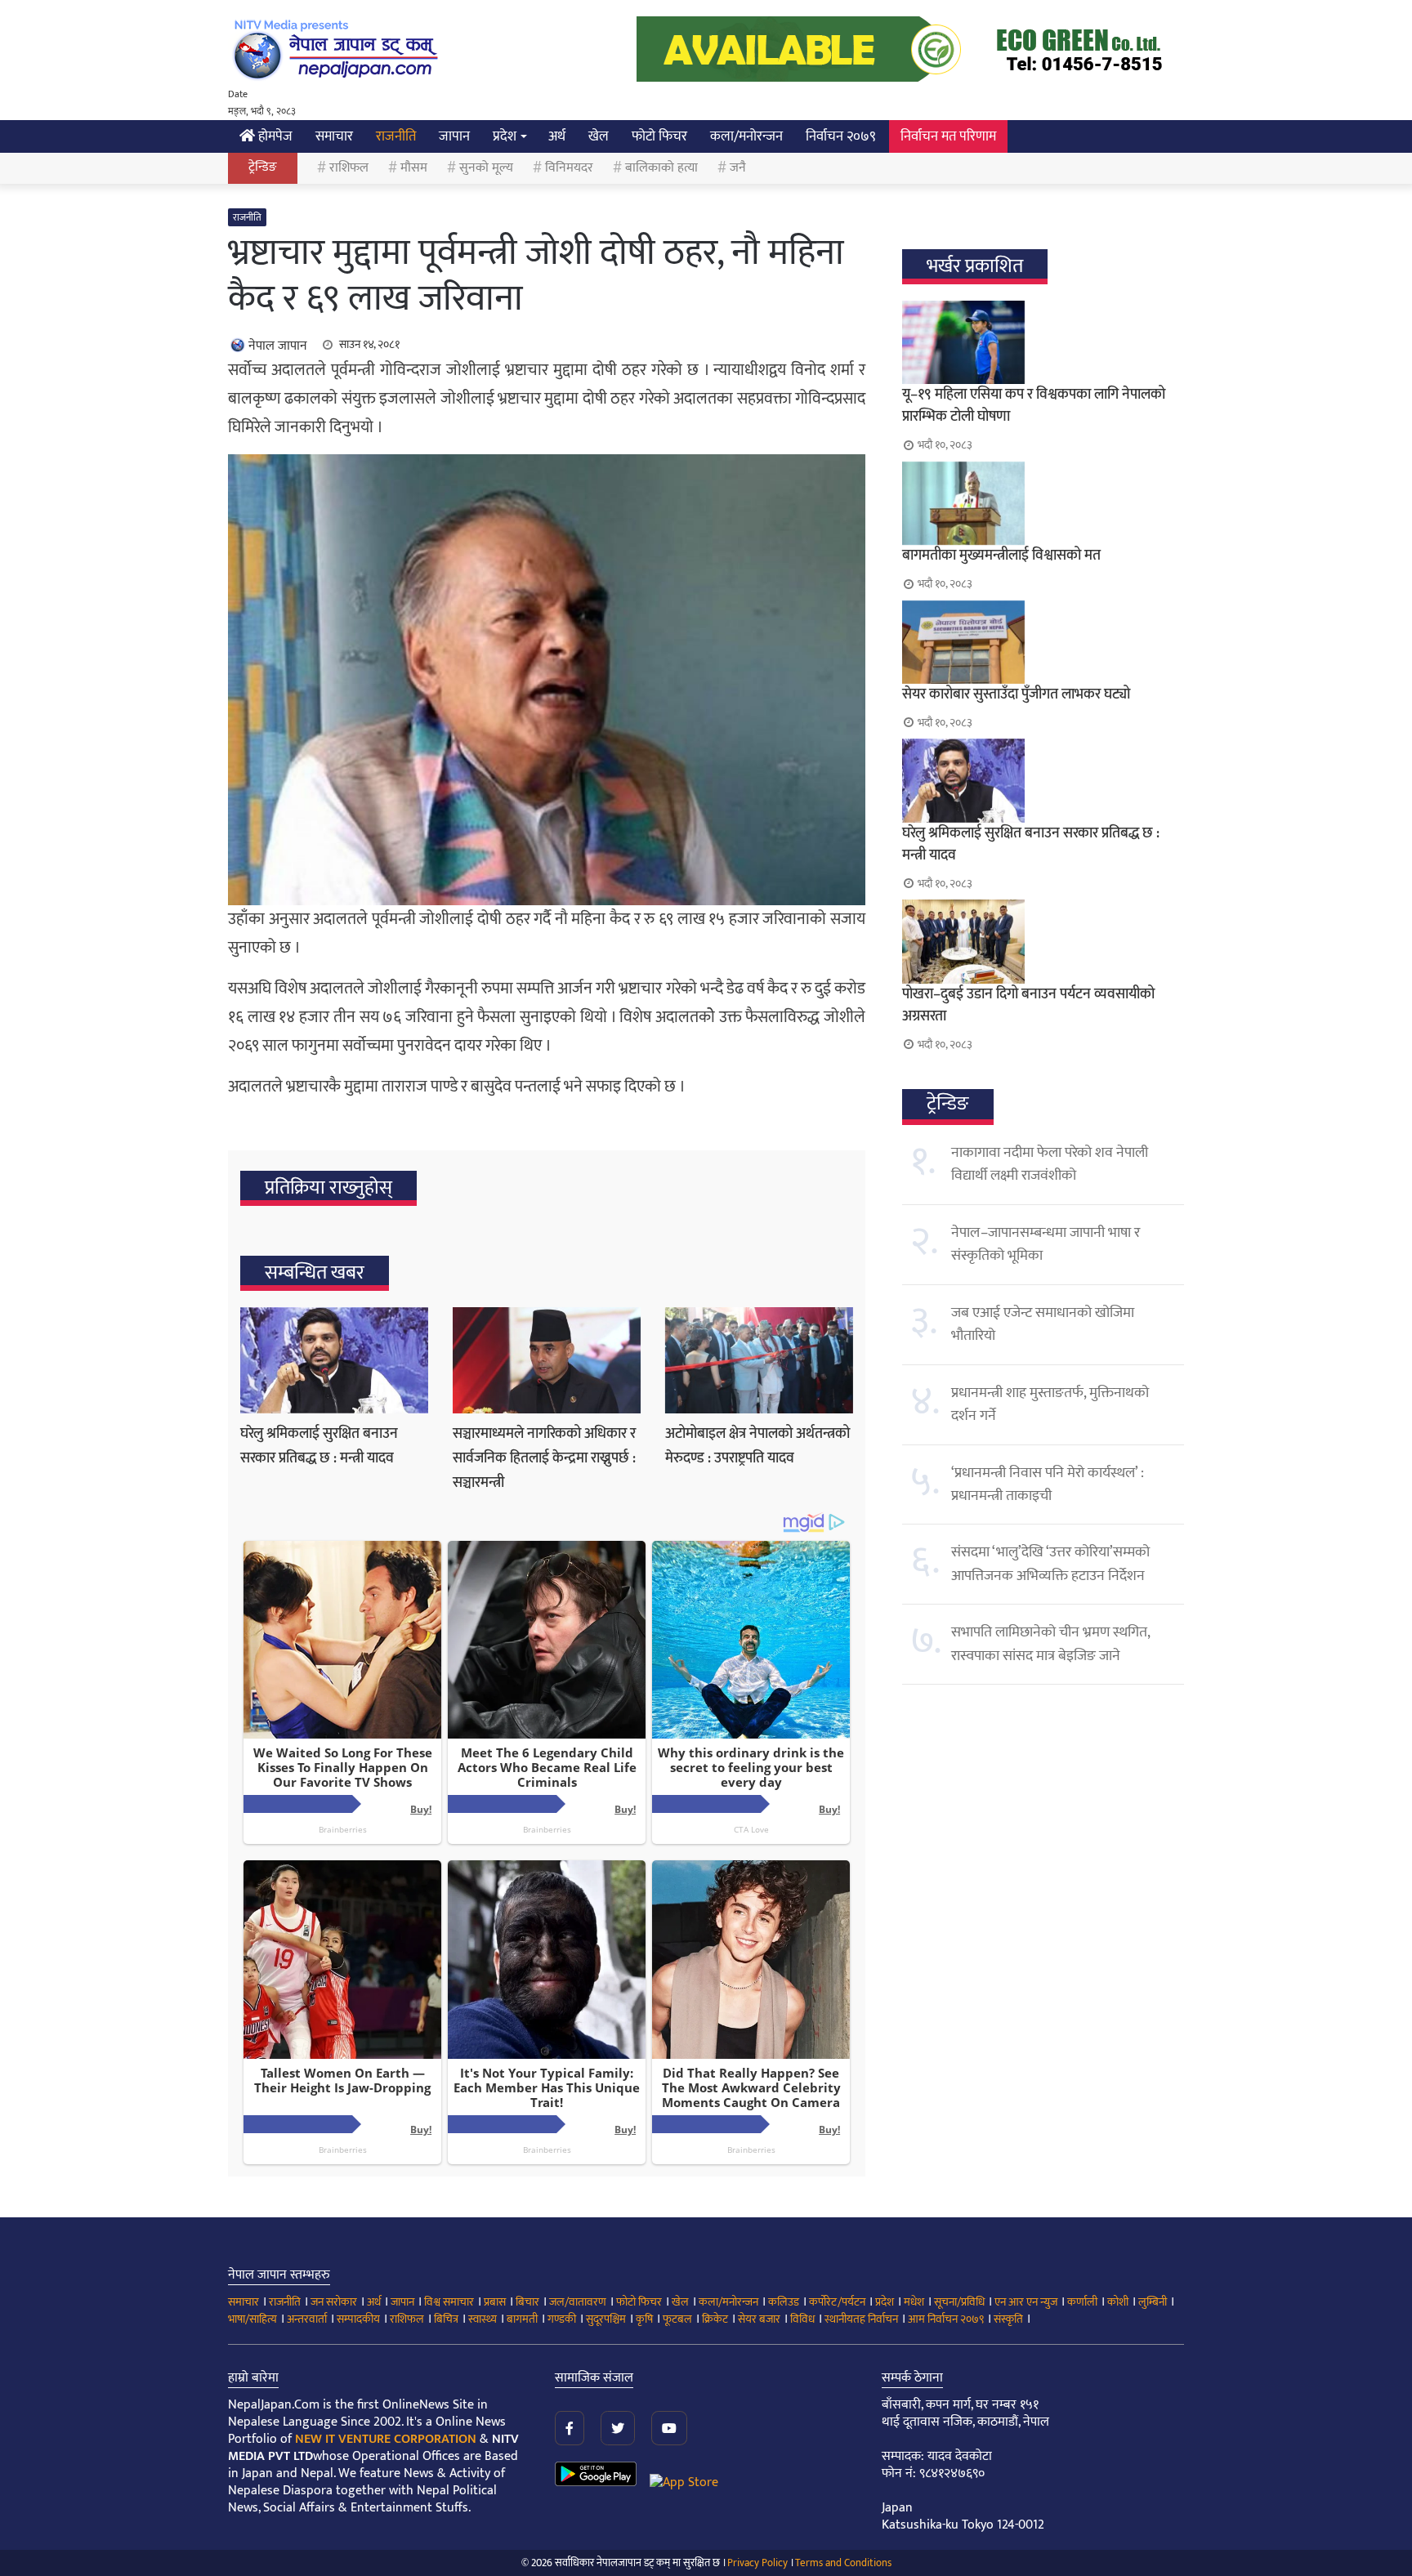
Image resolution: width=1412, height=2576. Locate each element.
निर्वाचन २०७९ (841, 136)
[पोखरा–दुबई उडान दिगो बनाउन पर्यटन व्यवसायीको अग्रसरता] (1043, 941)
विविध (802, 2319)
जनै (738, 168)
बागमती (522, 2319)
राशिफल (349, 168)
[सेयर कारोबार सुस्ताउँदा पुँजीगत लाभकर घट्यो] (1043, 642)
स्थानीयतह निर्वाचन (861, 2319)
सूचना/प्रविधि (959, 2302)
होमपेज (274, 136)
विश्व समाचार (449, 2302)
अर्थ (557, 136)
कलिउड (784, 2302)
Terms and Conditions (843, 2563)
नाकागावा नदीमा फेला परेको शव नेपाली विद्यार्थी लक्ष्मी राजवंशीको (1050, 1164)
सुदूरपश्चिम (606, 2319)
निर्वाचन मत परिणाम (948, 136)
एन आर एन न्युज (1026, 2302)
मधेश (914, 2302)
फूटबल (677, 2319)
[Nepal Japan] (338, 49)
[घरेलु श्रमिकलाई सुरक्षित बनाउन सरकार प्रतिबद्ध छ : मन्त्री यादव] (334, 1360)
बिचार (527, 2302)
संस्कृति (1008, 2319)
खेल (599, 136)
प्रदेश (505, 136)
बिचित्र (446, 2319)
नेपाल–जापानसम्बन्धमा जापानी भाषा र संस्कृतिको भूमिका (1046, 1244)
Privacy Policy (757, 2563)
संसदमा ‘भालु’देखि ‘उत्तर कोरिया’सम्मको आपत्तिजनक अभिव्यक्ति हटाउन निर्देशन (1050, 1564)
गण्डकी (562, 2319)
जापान (454, 136)
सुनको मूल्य (486, 168)
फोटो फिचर (659, 136)
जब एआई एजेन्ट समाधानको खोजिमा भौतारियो (1043, 1324)
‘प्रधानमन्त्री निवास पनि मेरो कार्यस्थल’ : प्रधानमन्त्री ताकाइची (1048, 1484)
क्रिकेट (715, 2319)
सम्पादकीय (358, 2319)
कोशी (1118, 2302)
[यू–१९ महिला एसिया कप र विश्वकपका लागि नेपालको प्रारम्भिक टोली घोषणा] (1043, 342)
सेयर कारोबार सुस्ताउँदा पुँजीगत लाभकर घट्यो (1016, 694)
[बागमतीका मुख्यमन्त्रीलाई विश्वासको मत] (1043, 503)
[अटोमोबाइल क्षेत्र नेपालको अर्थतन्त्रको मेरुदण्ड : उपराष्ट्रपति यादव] (759, 1360)
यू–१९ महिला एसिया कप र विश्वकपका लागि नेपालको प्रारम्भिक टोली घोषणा (1034, 406)
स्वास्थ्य (483, 2319)
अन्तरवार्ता (307, 2319)
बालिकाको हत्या (661, 168)
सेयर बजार (759, 2319)
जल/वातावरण (578, 2302)
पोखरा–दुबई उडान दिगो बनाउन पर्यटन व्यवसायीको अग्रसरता (1028, 1005)
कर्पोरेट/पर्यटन (837, 2302)
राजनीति (396, 136)
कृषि (644, 2319)
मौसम (414, 168)
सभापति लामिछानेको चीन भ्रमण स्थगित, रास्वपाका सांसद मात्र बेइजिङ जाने (1050, 1644)
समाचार (334, 136)
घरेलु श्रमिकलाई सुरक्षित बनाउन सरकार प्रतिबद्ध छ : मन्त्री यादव (319, 1446)
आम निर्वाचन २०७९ (946, 2319)
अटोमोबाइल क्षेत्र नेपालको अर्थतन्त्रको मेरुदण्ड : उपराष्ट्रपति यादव (757, 1446)
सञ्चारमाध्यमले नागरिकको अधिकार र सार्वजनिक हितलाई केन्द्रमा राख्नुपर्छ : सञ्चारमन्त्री (544, 1458)
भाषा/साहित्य (252, 2319)
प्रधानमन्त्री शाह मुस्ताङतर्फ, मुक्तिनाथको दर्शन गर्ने (1050, 1404)
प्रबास (495, 2302)
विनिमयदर (569, 168)
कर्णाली (1082, 2302)
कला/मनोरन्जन (746, 136)
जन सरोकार (334, 2302)
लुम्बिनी (1153, 2302)
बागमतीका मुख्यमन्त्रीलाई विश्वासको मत (1001, 556)
